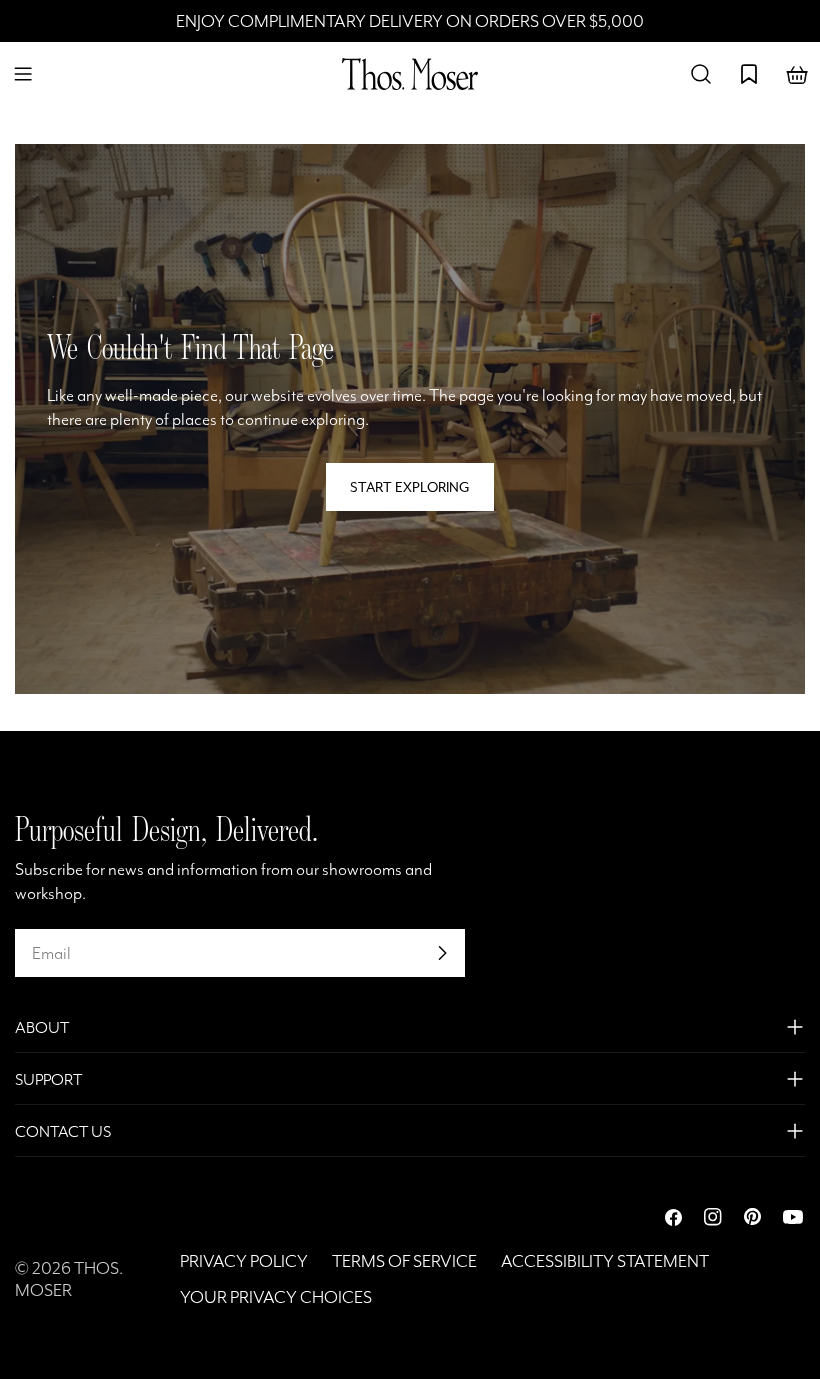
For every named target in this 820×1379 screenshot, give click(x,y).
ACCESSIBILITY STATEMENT (605, 1261)
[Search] (701, 74)
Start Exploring (410, 487)
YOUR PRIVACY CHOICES (276, 1297)
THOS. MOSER (69, 1279)
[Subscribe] (442, 953)
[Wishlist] (749, 74)
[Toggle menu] (23, 74)
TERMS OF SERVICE (404, 1261)
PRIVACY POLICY (244, 1261)
